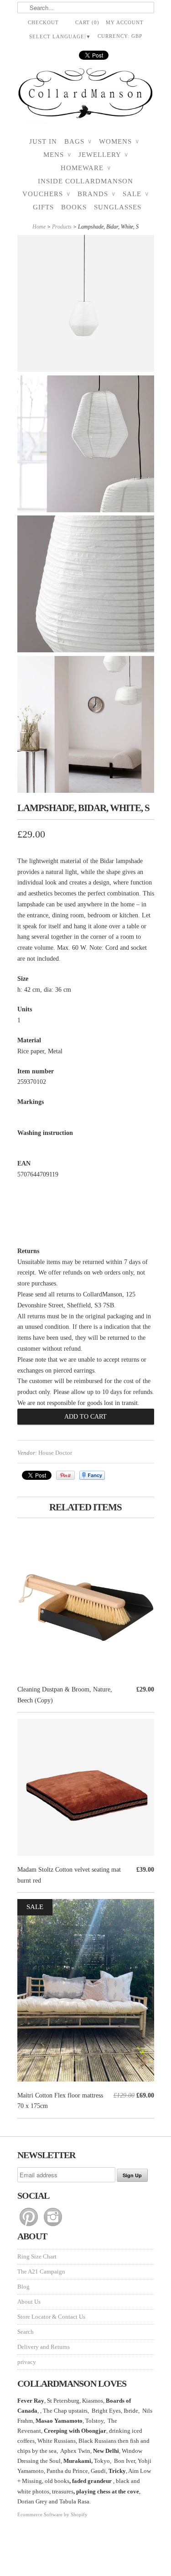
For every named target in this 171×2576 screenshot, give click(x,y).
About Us (29, 2302)
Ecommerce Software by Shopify (52, 2514)
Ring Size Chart (37, 2256)
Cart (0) (87, 22)
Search (26, 2332)
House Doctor (55, 1453)
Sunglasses (118, 207)
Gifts (43, 207)
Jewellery (103, 155)
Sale (136, 194)
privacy (27, 2362)
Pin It (65, 1475)
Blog (23, 2287)
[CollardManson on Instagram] (53, 2226)
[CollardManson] (86, 96)
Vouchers (46, 194)
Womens (119, 141)
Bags (78, 141)
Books (74, 207)
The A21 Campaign (41, 2272)
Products (62, 227)
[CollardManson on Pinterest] (29, 2226)
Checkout (43, 22)
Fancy (92, 1475)
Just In (43, 141)
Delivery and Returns (44, 2347)
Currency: (120, 36)
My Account (125, 22)
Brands (96, 194)
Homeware (86, 168)
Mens (57, 155)
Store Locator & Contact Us (51, 2317)
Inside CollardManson (85, 181)
